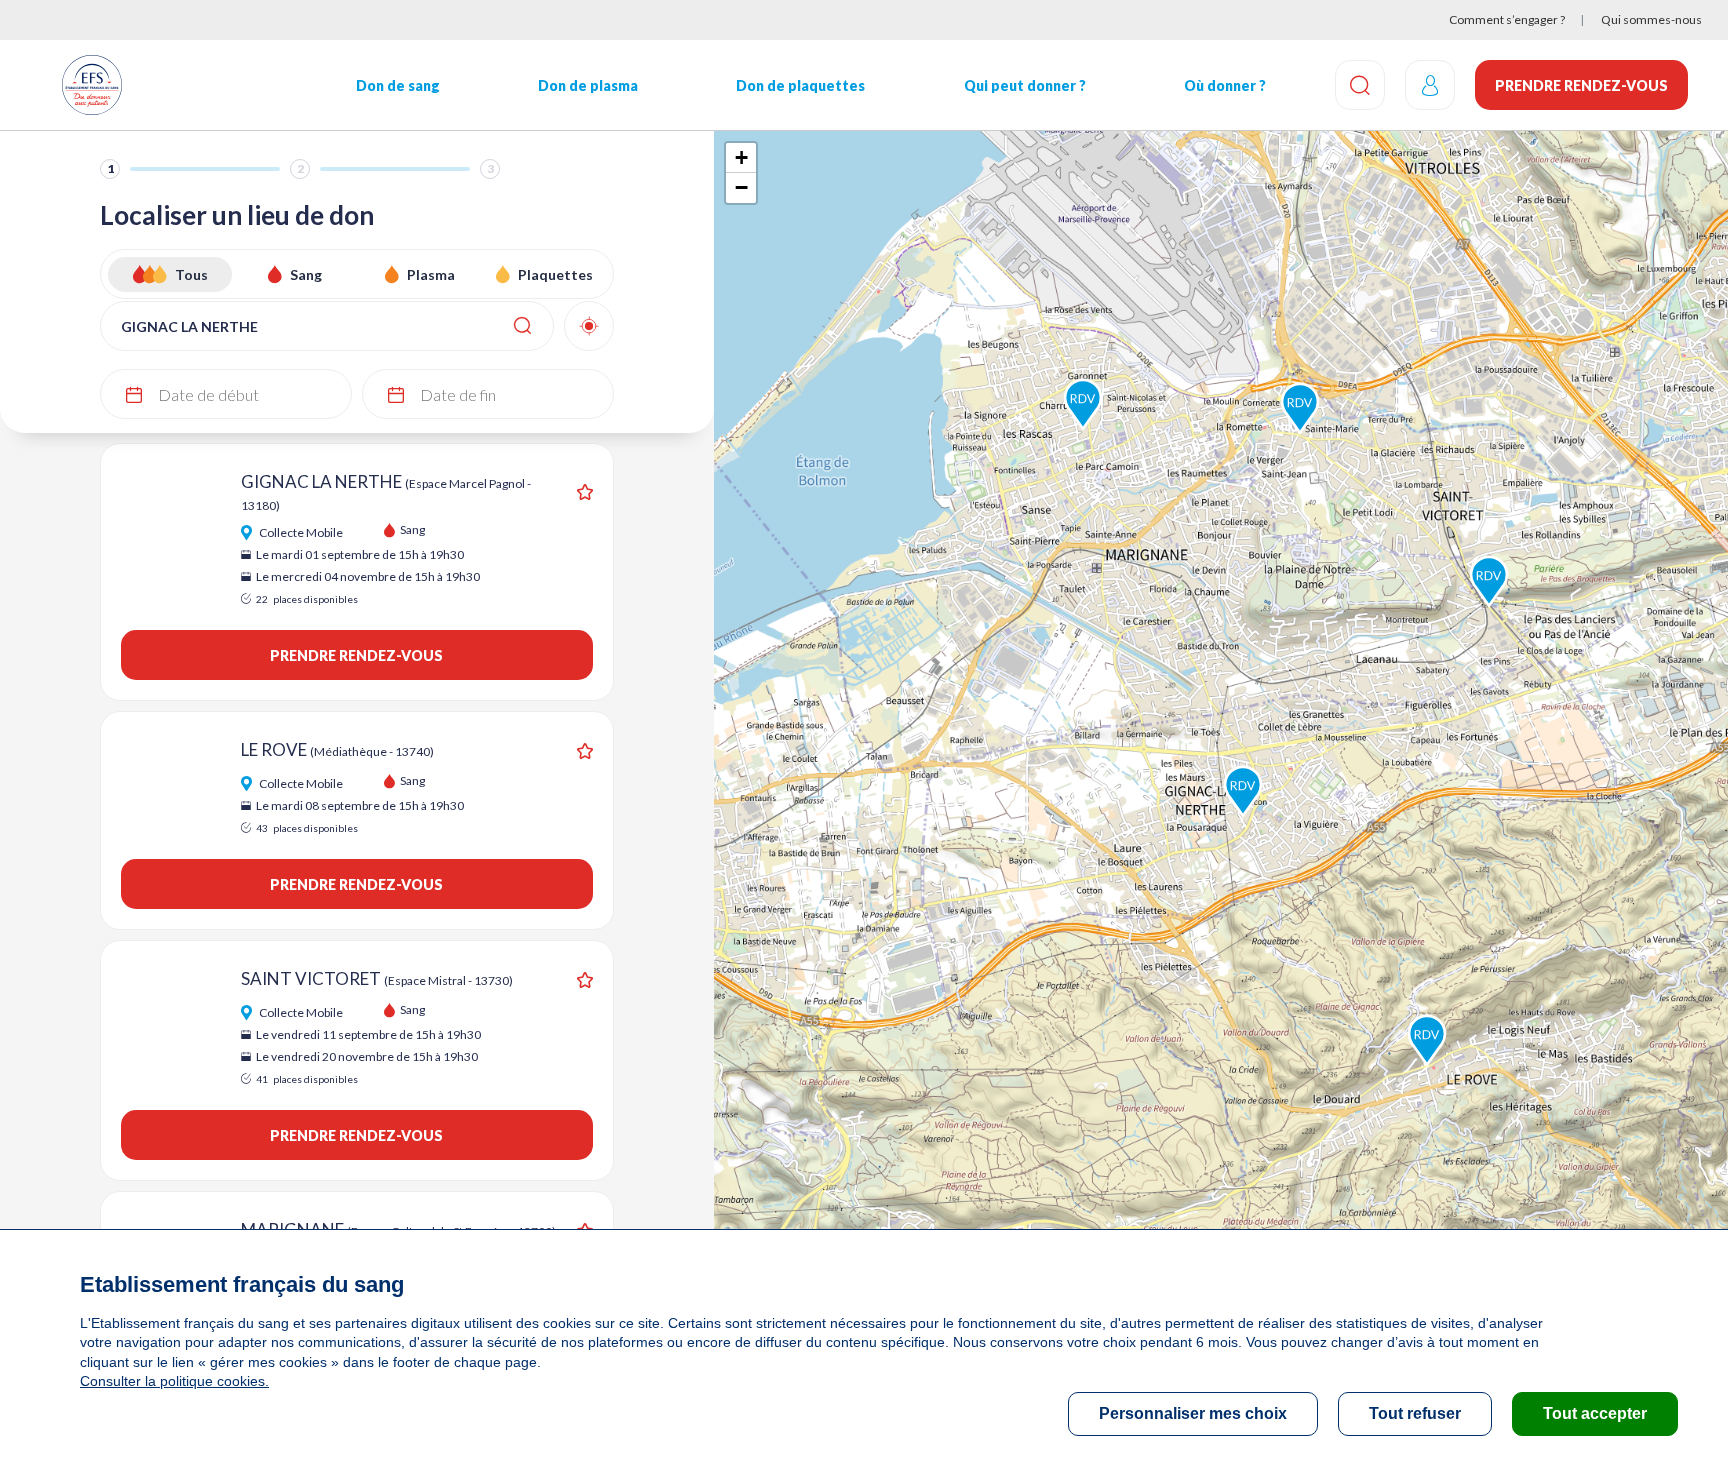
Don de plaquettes (800, 85)
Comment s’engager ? (1507, 19)
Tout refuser (1415, 1413)
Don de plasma (588, 85)
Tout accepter (1595, 1413)
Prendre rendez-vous (1581, 85)
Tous (191, 274)
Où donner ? (1225, 85)
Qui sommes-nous (1651, 19)
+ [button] (741, 157)
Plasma (431, 274)
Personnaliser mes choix (1193, 1413)
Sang (306, 274)
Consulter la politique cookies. (174, 1381)
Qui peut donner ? (1025, 85)
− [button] (741, 187)
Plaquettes (555, 274)
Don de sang (398, 85)
